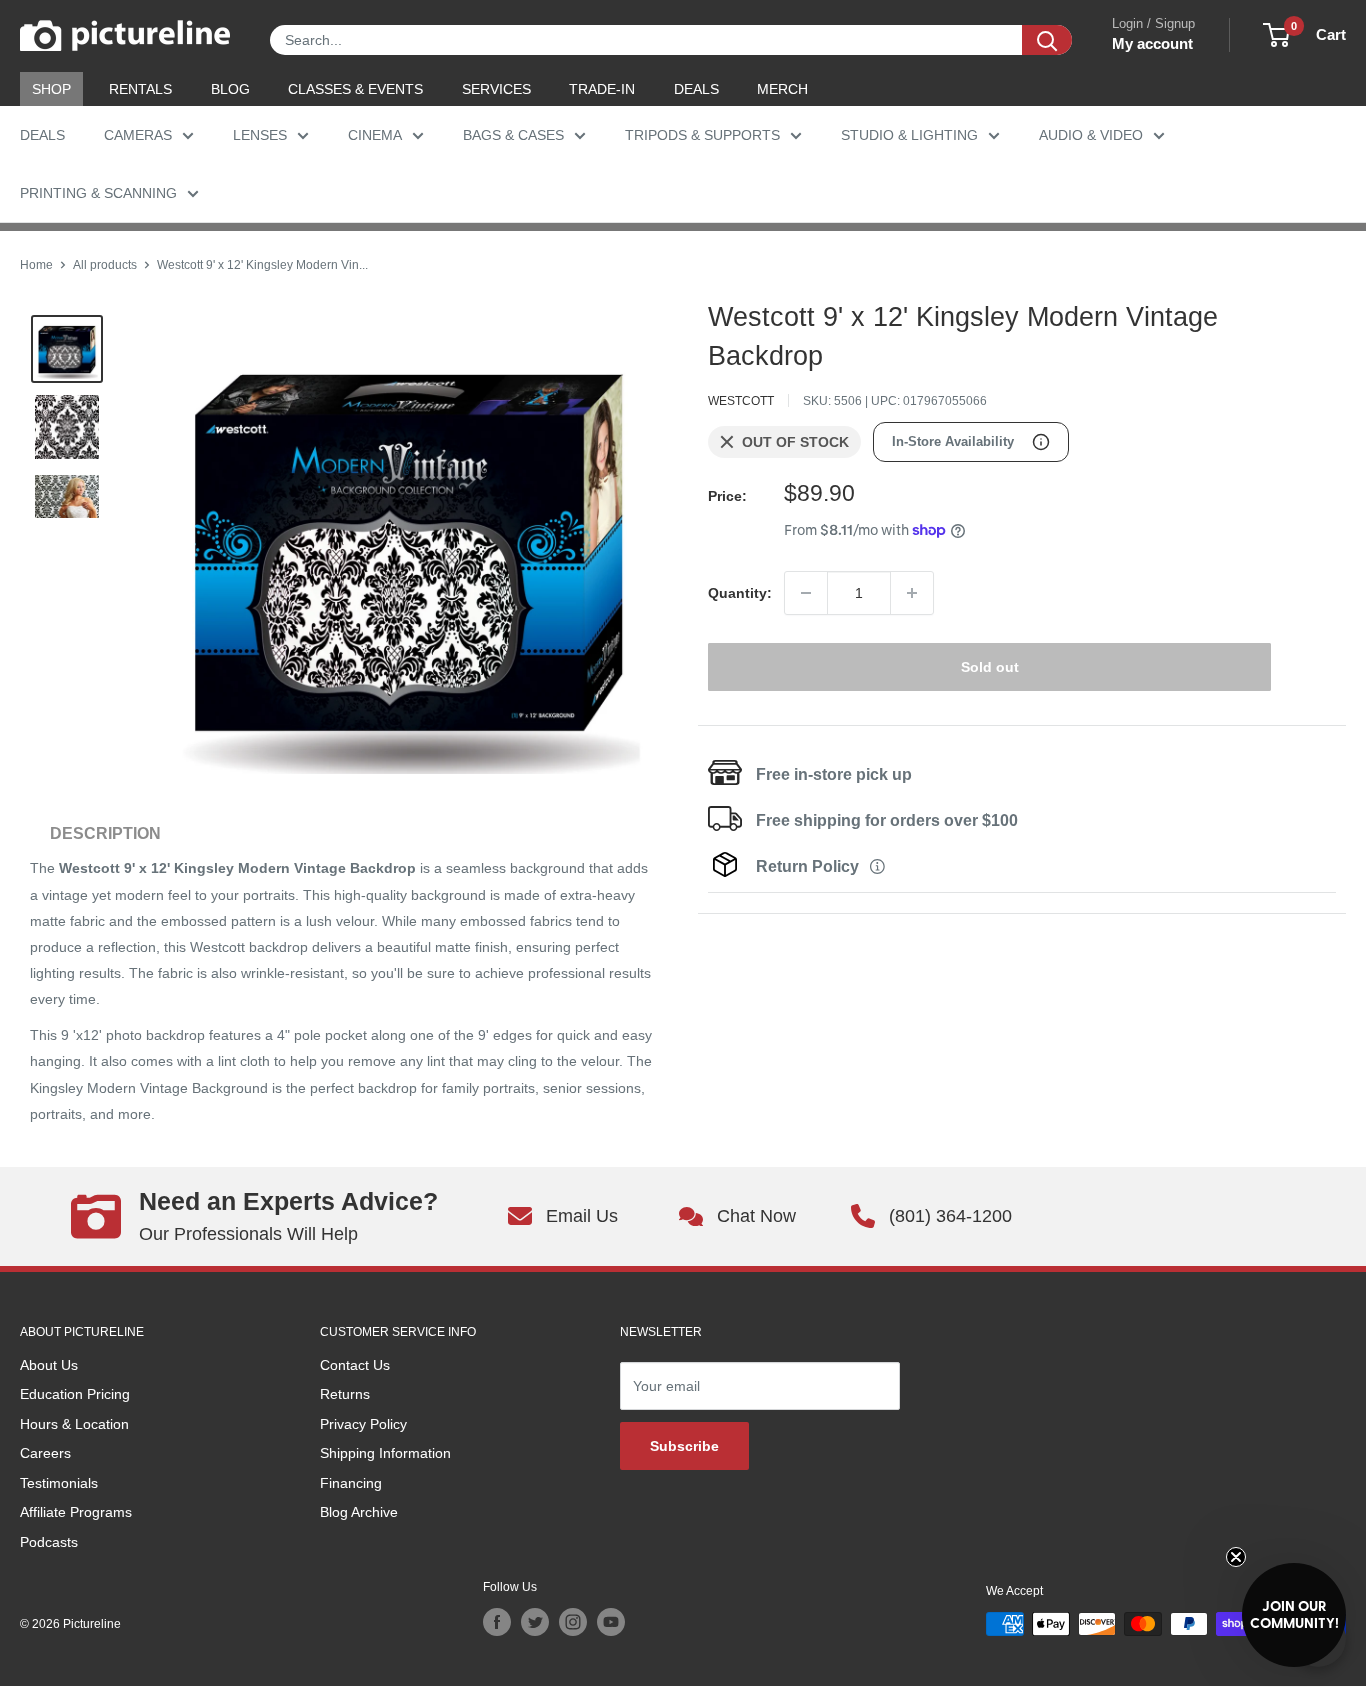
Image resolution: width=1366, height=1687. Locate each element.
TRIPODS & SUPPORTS (702, 135)
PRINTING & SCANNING (98, 193)
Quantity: (740, 593)
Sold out (990, 667)
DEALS (696, 89)
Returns (345, 1394)
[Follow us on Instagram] (573, 1622)
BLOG (230, 89)
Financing (351, 1483)
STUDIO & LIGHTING (909, 135)
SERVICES (496, 89)
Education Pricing (75, 1394)
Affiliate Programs (76, 1512)
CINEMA (375, 135)
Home (36, 265)
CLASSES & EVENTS (355, 89)
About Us (49, 1365)
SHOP (51, 89)
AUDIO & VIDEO (1091, 135)
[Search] (1047, 40)
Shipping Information (385, 1453)
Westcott (741, 401)
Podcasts (49, 1542)
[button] (1294, 1615)
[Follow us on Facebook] (497, 1622)
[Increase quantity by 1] (912, 593)
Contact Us (355, 1365)
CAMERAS (138, 135)
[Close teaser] (1236, 1557)
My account (1152, 43)
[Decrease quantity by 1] (806, 593)
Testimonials (59, 1483)
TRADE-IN (602, 89)
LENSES (260, 135)
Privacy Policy (363, 1424)
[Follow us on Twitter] (535, 1622)
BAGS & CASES (513, 135)
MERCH (782, 89)
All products (105, 265)
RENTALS (140, 89)
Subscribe (684, 1446)
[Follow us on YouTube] (611, 1622)
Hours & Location (74, 1424)
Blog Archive (359, 1512)
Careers (45, 1453)
